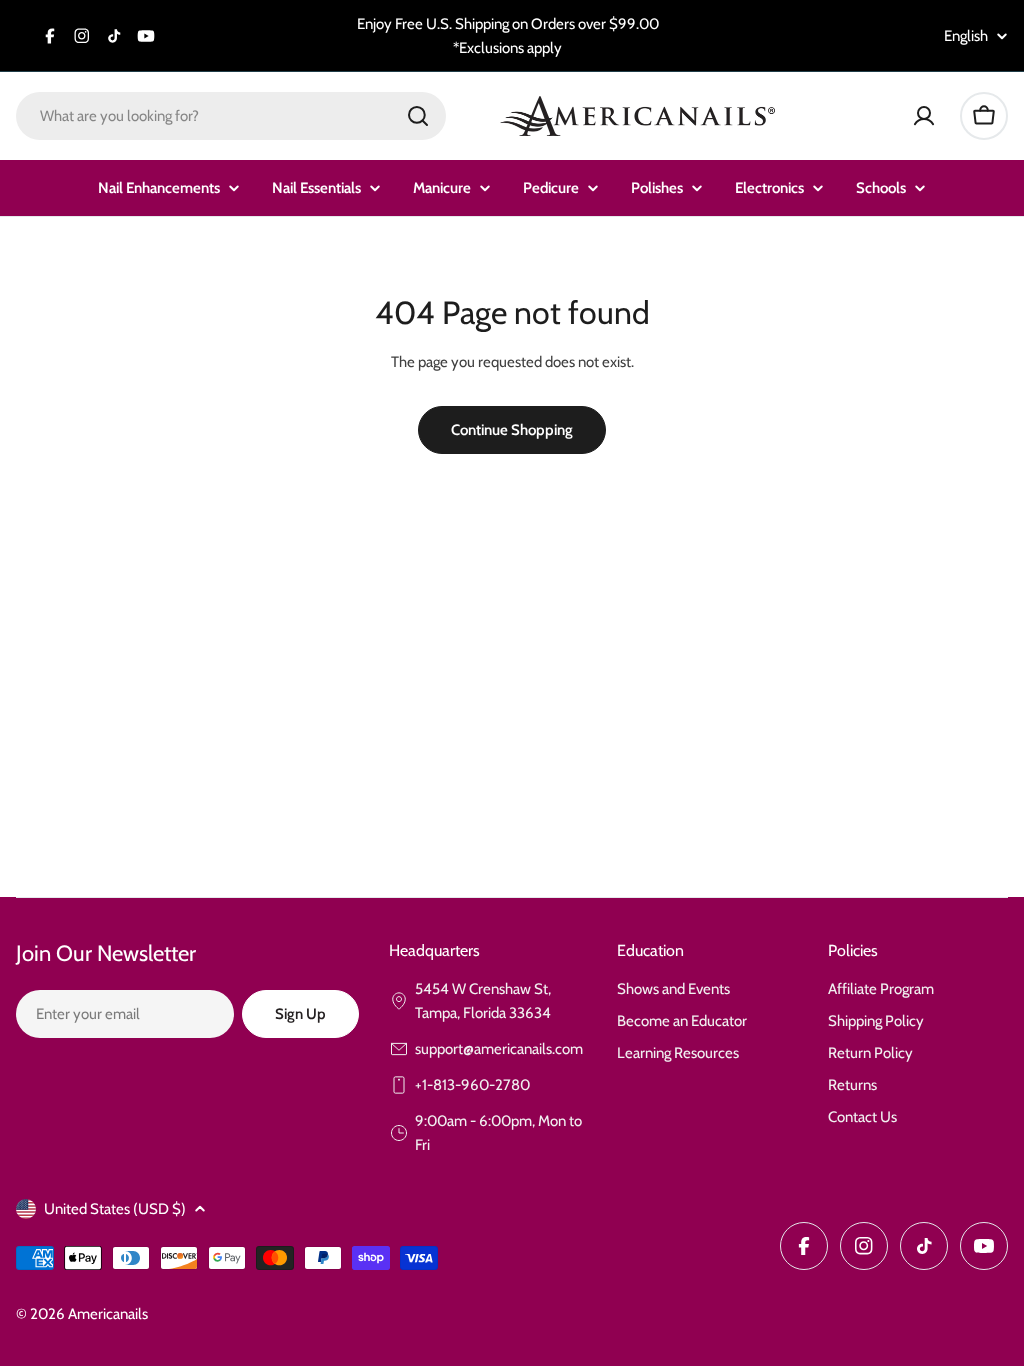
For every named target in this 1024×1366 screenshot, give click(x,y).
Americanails (108, 1314)
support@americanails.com (499, 1049)
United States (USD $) (115, 1209)
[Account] (924, 116)
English (966, 36)
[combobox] (231, 116)
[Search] (418, 116)
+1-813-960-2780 (472, 1085)
